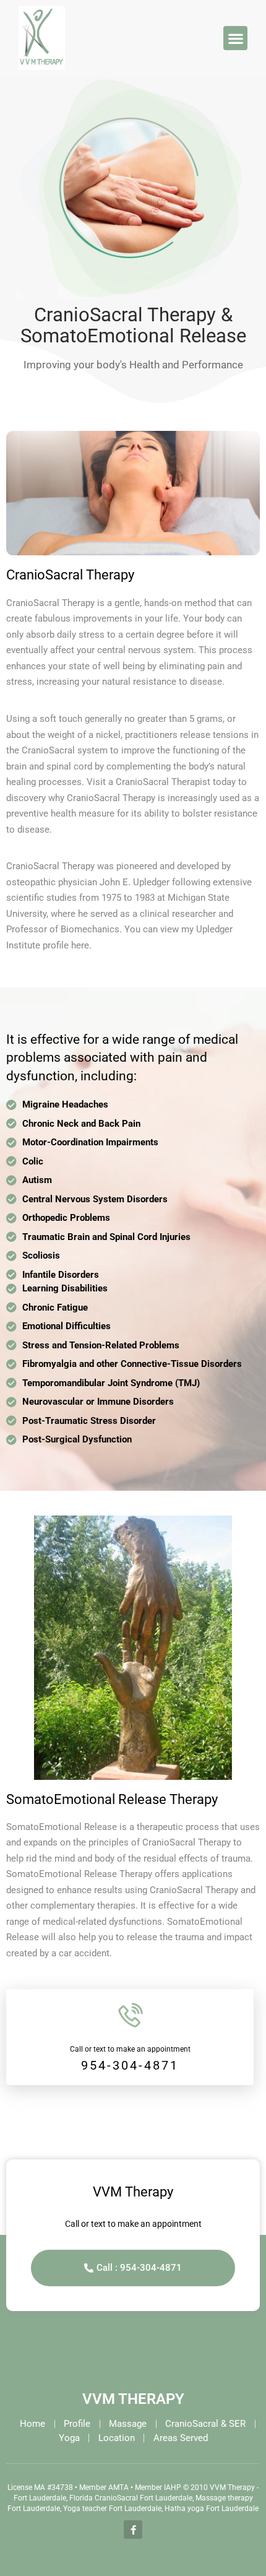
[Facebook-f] (133, 2530)
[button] (235, 38)
